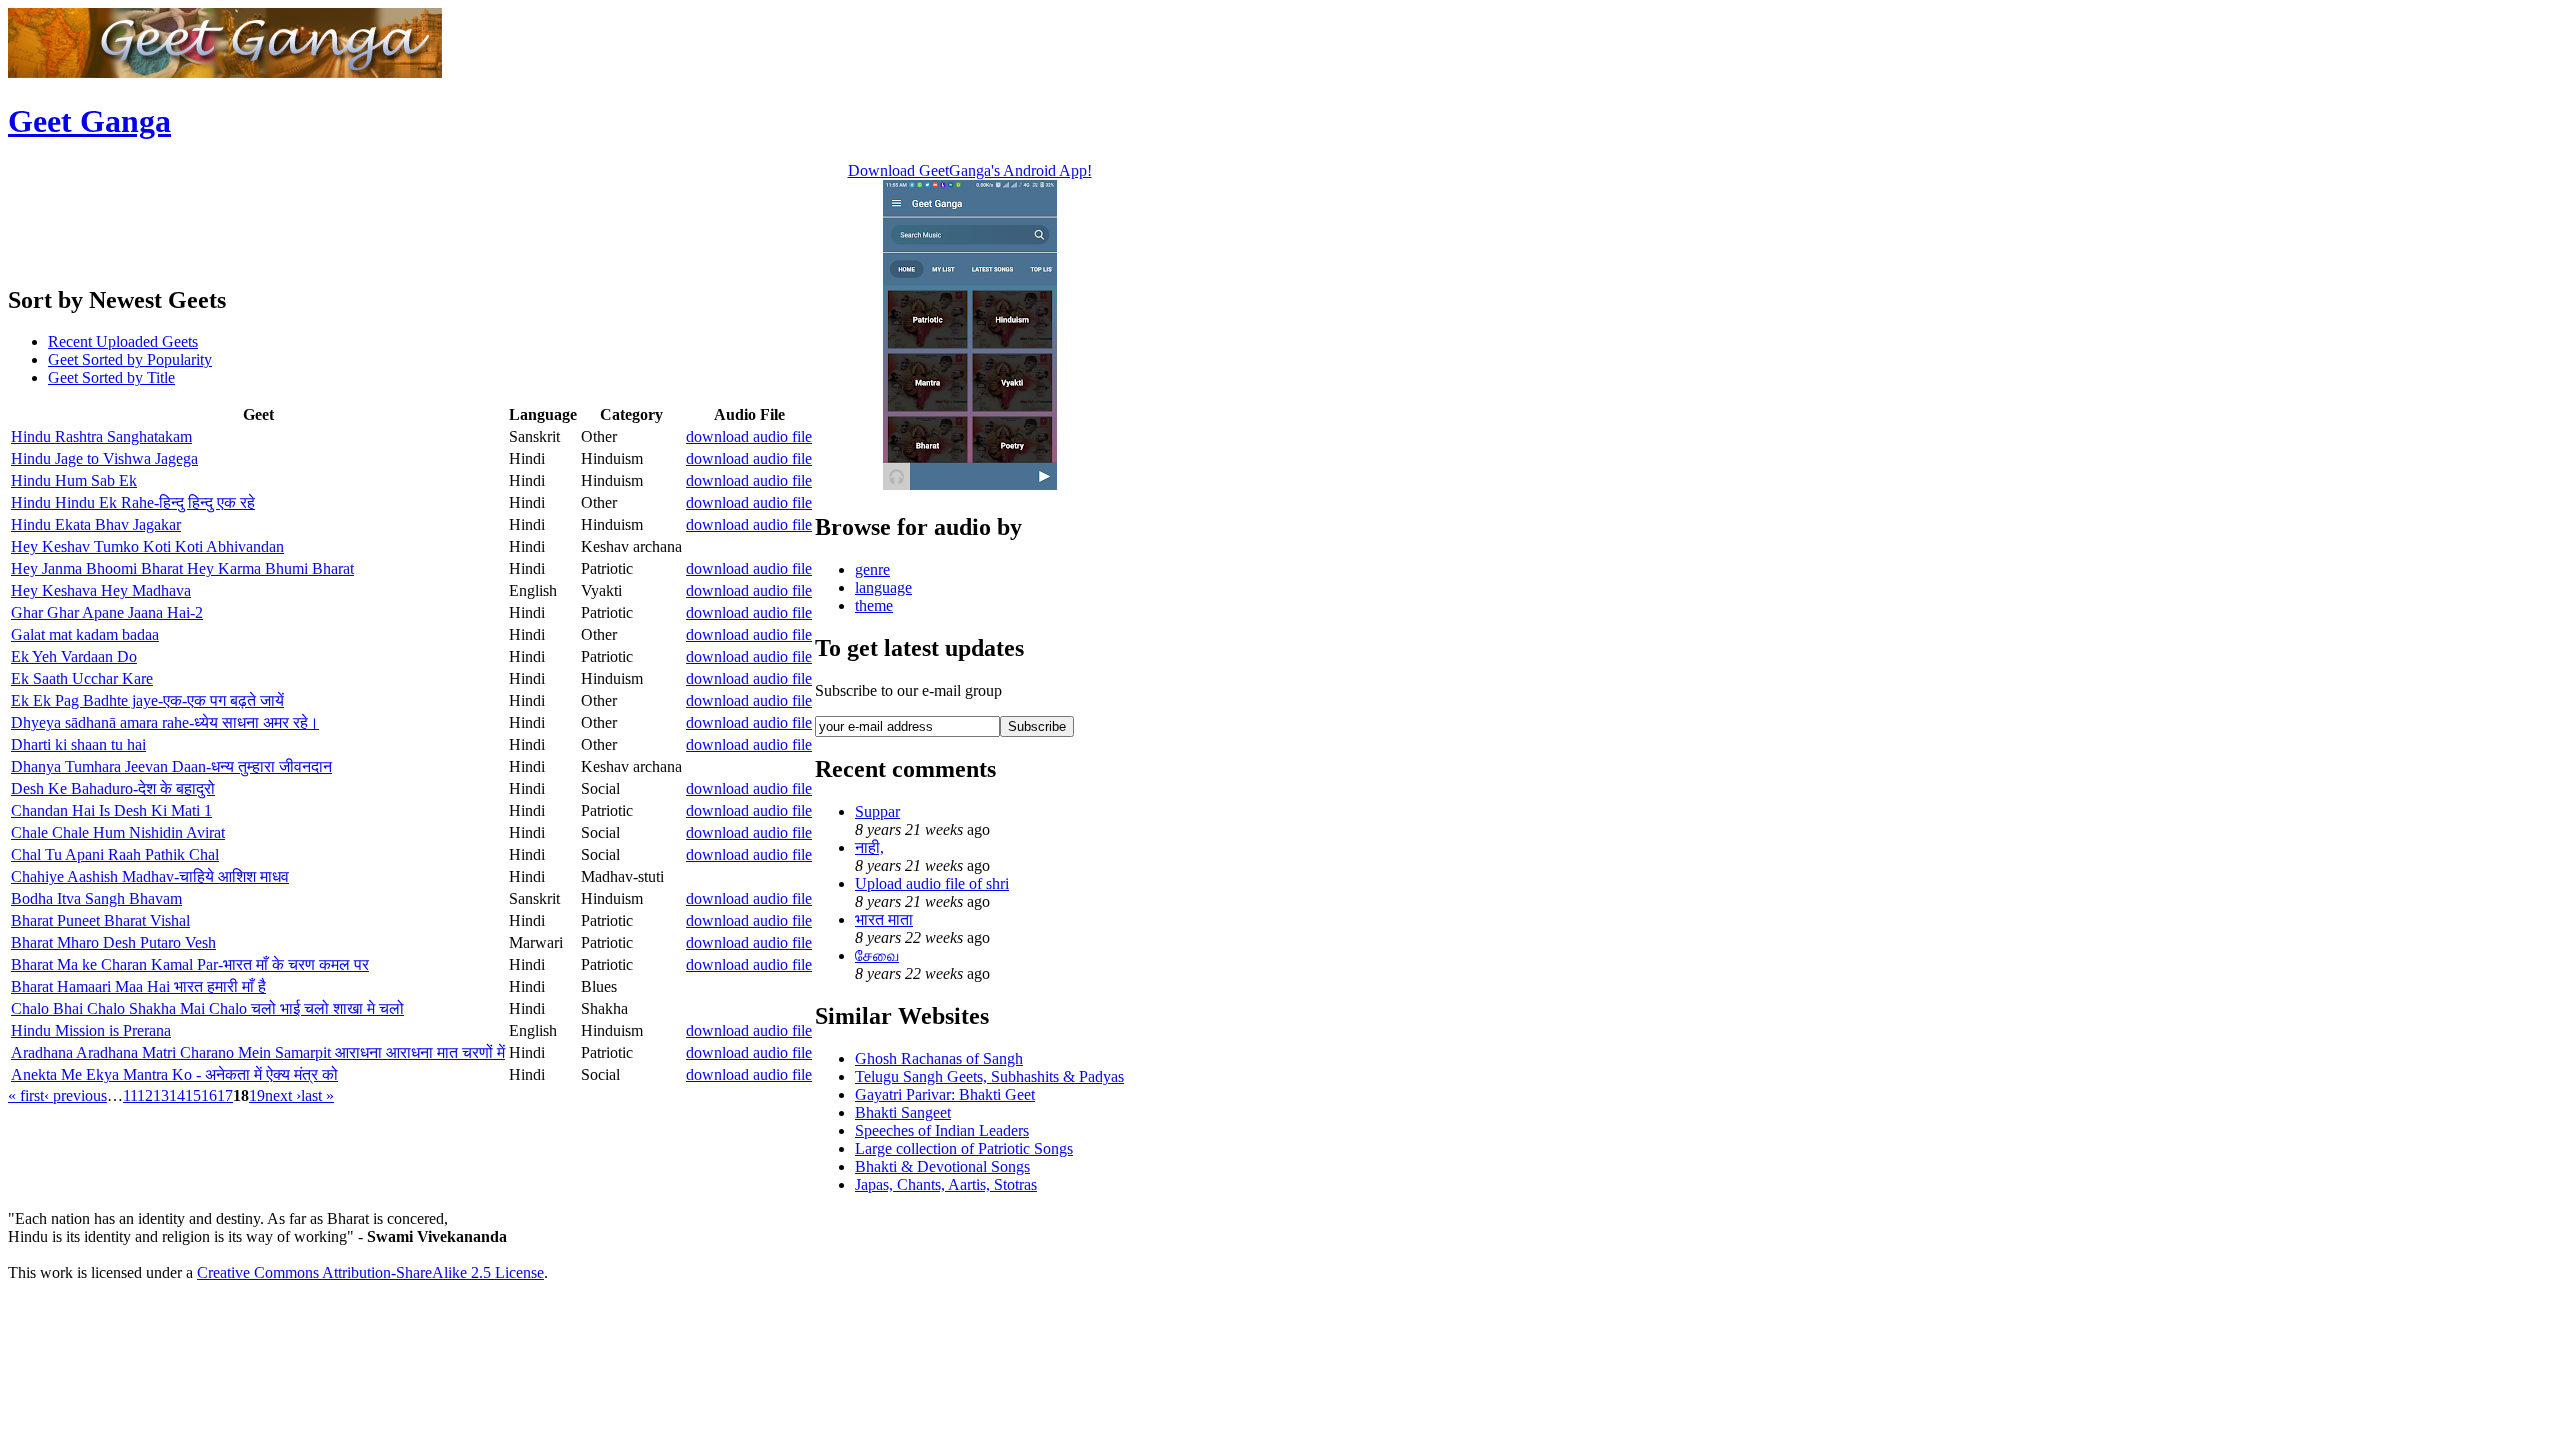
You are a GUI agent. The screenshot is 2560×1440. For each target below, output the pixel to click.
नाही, (869, 847)
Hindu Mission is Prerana (91, 1030)
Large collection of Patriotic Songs (964, 1148)
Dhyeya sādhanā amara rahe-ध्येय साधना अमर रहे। (165, 722)
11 (130, 1095)
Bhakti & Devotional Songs (942, 1166)
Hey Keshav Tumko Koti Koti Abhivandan (147, 546)
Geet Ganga (89, 121)
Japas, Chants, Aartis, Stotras (946, 1184)
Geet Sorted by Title (111, 377)
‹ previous (75, 1095)
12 (145, 1095)
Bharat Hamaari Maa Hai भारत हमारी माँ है (138, 986)
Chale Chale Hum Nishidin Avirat (118, 832)
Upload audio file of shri (932, 883)
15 (193, 1095)
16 (209, 1095)
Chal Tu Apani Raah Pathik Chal (115, 854)
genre (872, 569)
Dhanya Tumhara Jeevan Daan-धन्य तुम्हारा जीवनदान (171, 766)
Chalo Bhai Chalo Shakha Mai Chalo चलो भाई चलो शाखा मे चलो (207, 1008)
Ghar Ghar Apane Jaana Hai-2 (107, 612)
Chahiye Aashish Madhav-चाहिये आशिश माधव (150, 876)
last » (317, 1095)
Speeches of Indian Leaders (942, 1130)
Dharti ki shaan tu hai (78, 744)
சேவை (877, 955)
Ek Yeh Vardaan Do (74, 656)
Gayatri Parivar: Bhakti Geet (945, 1094)
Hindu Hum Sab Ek (74, 480)
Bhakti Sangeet (903, 1112)
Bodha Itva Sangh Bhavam (96, 898)
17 (225, 1095)
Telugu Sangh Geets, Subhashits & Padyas (989, 1076)
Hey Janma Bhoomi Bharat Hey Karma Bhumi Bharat (182, 568)
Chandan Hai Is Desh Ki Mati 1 (111, 810)
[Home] (225, 72)
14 (177, 1095)
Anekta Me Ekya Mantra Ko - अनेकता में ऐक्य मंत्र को (174, 1074)
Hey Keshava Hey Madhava (101, 590)
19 (257, 1095)
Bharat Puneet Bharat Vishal (100, 920)
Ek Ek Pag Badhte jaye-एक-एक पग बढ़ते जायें (147, 700)
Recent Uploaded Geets (123, 341)
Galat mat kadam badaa (85, 634)
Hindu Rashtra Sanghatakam (101, 436)
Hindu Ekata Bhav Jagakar (96, 524)
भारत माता (884, 919)
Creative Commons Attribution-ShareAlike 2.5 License (370, 1272)
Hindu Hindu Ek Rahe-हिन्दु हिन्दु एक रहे (133, 502)
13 (161, 1095)
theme (874, 605)
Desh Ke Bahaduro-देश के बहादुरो (113, 788)
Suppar (877, 811)
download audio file (749, 436)
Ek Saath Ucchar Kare (82, 678)
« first (26, 1095)
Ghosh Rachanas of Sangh (939, 1058)
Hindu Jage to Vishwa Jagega (104, 458)
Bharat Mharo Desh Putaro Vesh (113, 942)
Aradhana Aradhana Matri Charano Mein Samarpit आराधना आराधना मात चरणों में (258, 1052)
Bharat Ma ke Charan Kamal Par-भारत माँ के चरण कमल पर (190, 964)
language (883, 587)
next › (283, 1095)
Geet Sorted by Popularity (130, 359)
